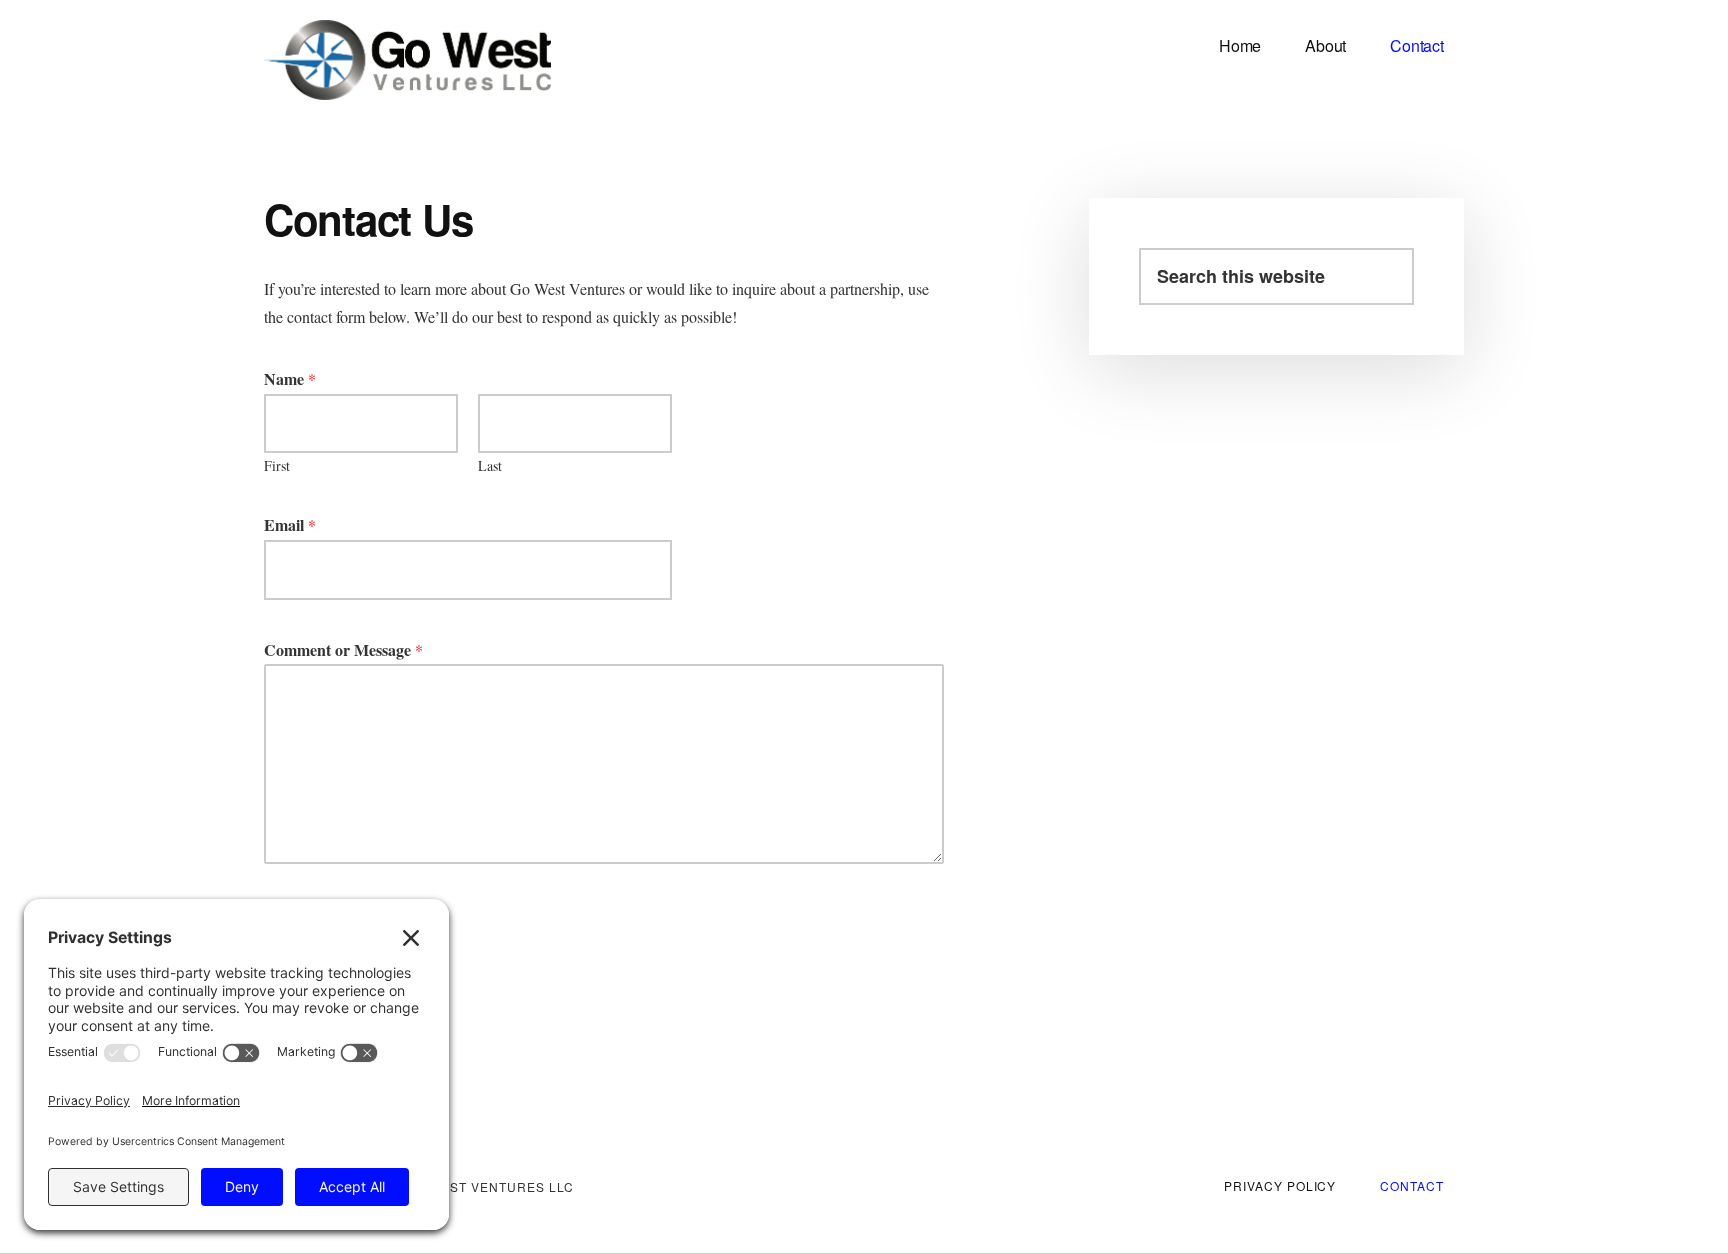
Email (290, 525)
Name (290, 379)
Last (490, 466)
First (277, 466)
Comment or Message (343, 650)
